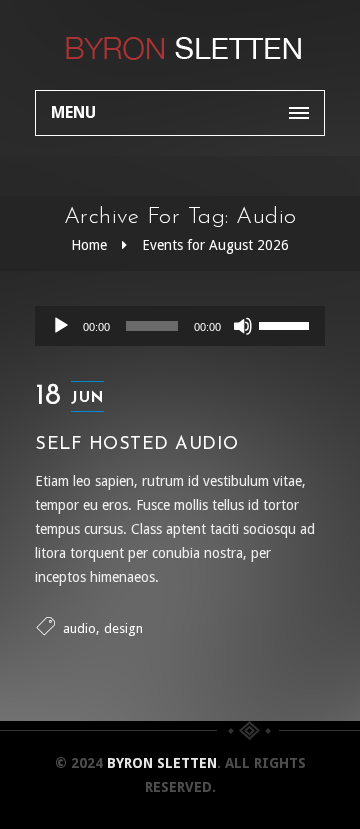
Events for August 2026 (215, 245)
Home (89, 245)
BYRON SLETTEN (162, 763)
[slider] (287, 324)
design (123, 628)
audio (79, 628)
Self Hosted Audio (137, 445)
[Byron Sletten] (180, 45)
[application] (180, 326)
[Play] (61, 326)
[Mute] (243, 326)
